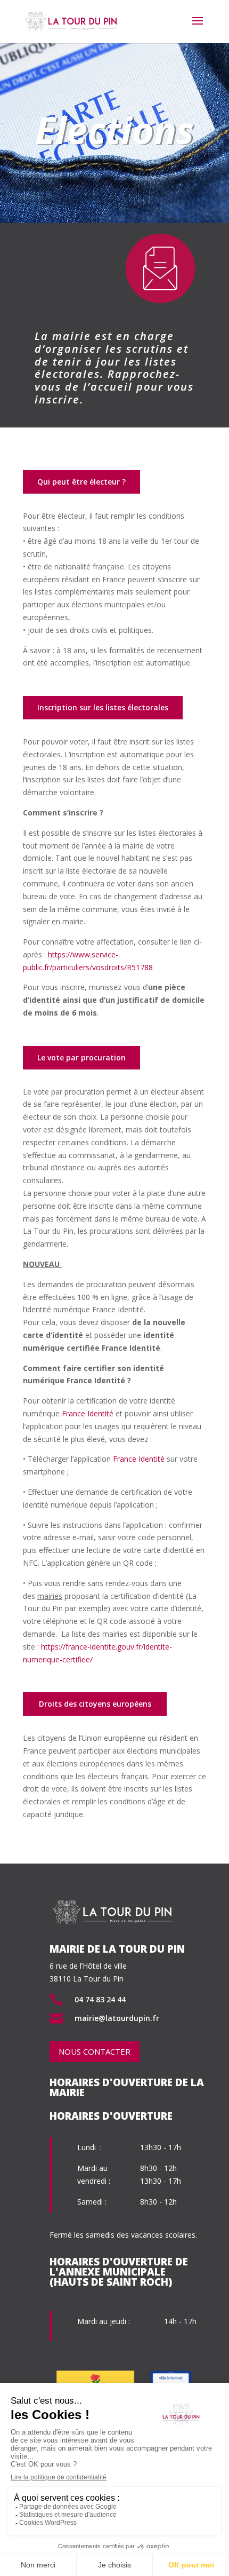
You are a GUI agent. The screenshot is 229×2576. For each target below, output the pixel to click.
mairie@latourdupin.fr (117, 2018)
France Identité (88, 1413)
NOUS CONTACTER (95, 2051)
